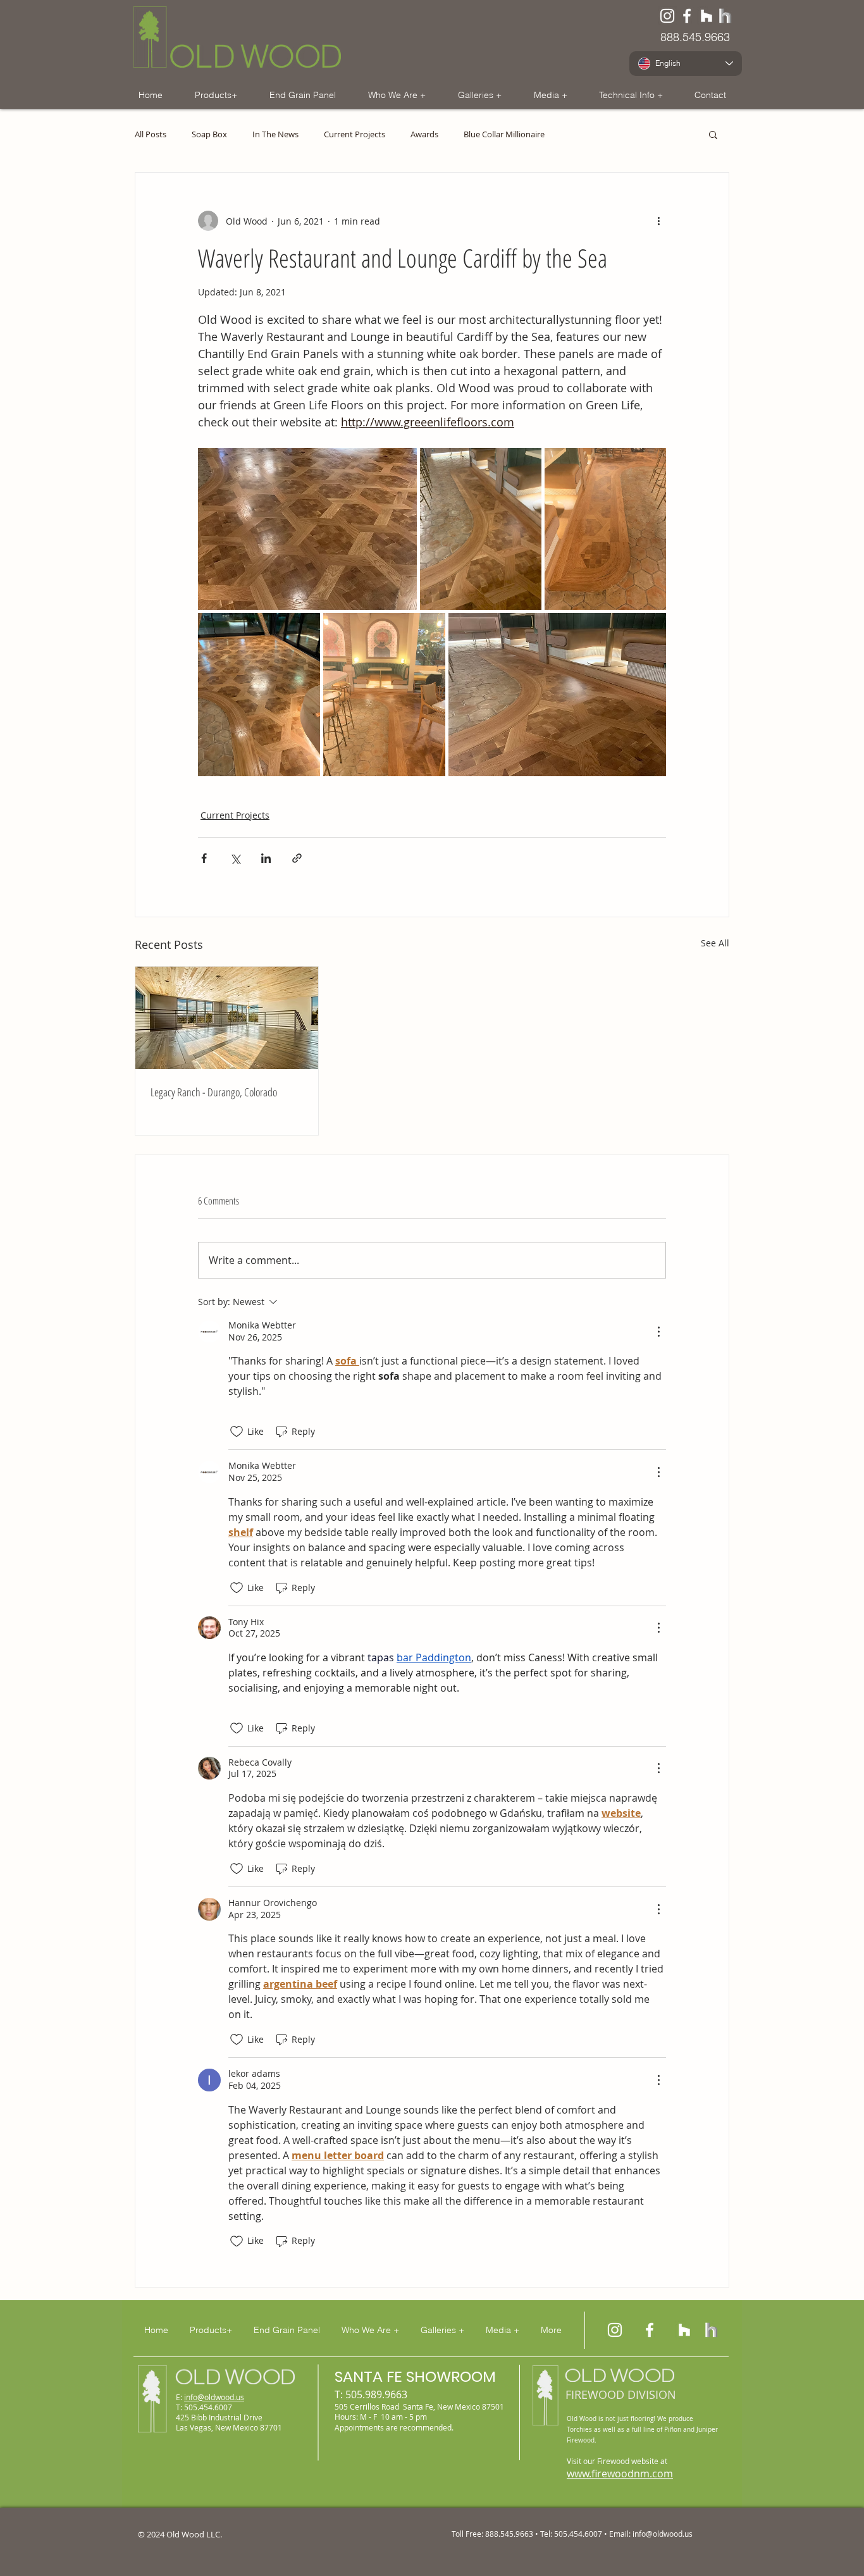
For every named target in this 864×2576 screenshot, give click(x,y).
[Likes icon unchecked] (237, 1432)
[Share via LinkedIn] (266, 858)
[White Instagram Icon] (667, 16)
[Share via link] (297, 858)
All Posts (151, 134)
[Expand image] (307, 529)
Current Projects (355, 134)
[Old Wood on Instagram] (615, 2330)
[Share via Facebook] (204, 858)
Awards (424, 134)
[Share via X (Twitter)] (235, 858)
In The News (275, 134)
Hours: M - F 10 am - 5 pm (381, 2417)
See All (715, 943)
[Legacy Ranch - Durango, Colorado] (227, 1018)
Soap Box (209, 134)
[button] (216, 95)
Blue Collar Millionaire (504, 134)
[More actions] (658, 221)
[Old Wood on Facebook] (687, 16)
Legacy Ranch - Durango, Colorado (214, 1092)
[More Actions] (658, 1332)
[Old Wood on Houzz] (707, 16)
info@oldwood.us (214, 2397)
